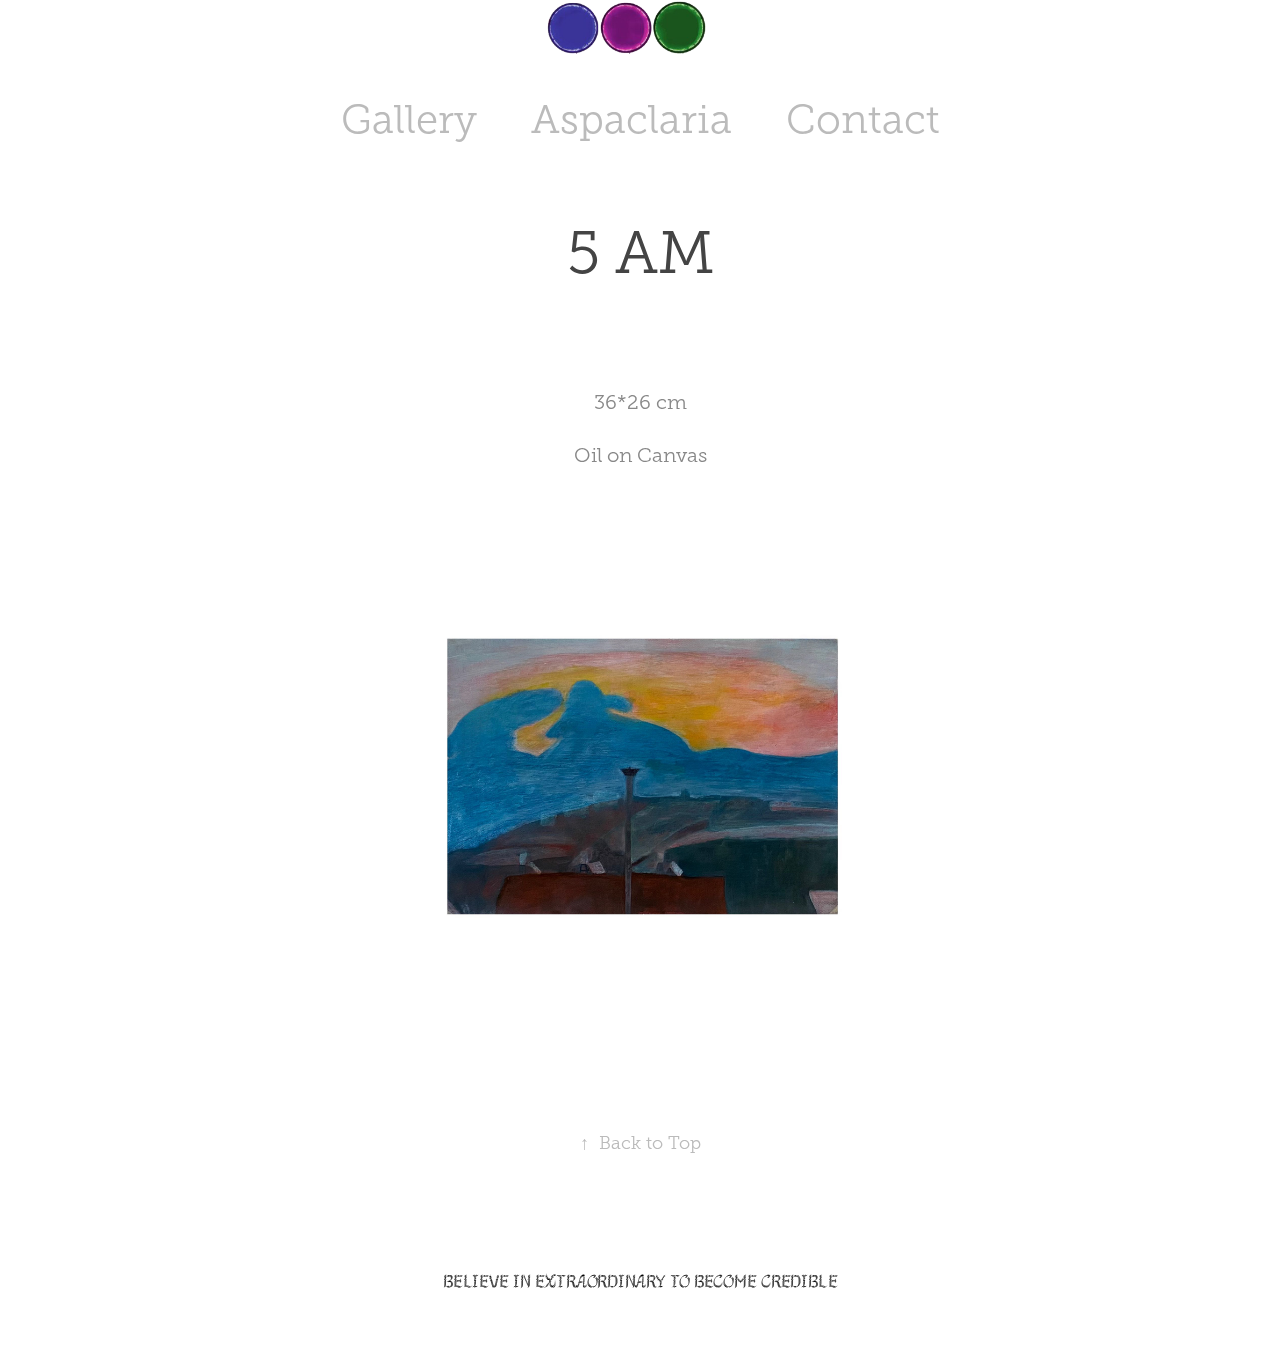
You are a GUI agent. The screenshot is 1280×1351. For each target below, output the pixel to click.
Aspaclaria (631, 119)
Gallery (409, 119)
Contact (863, 119)
